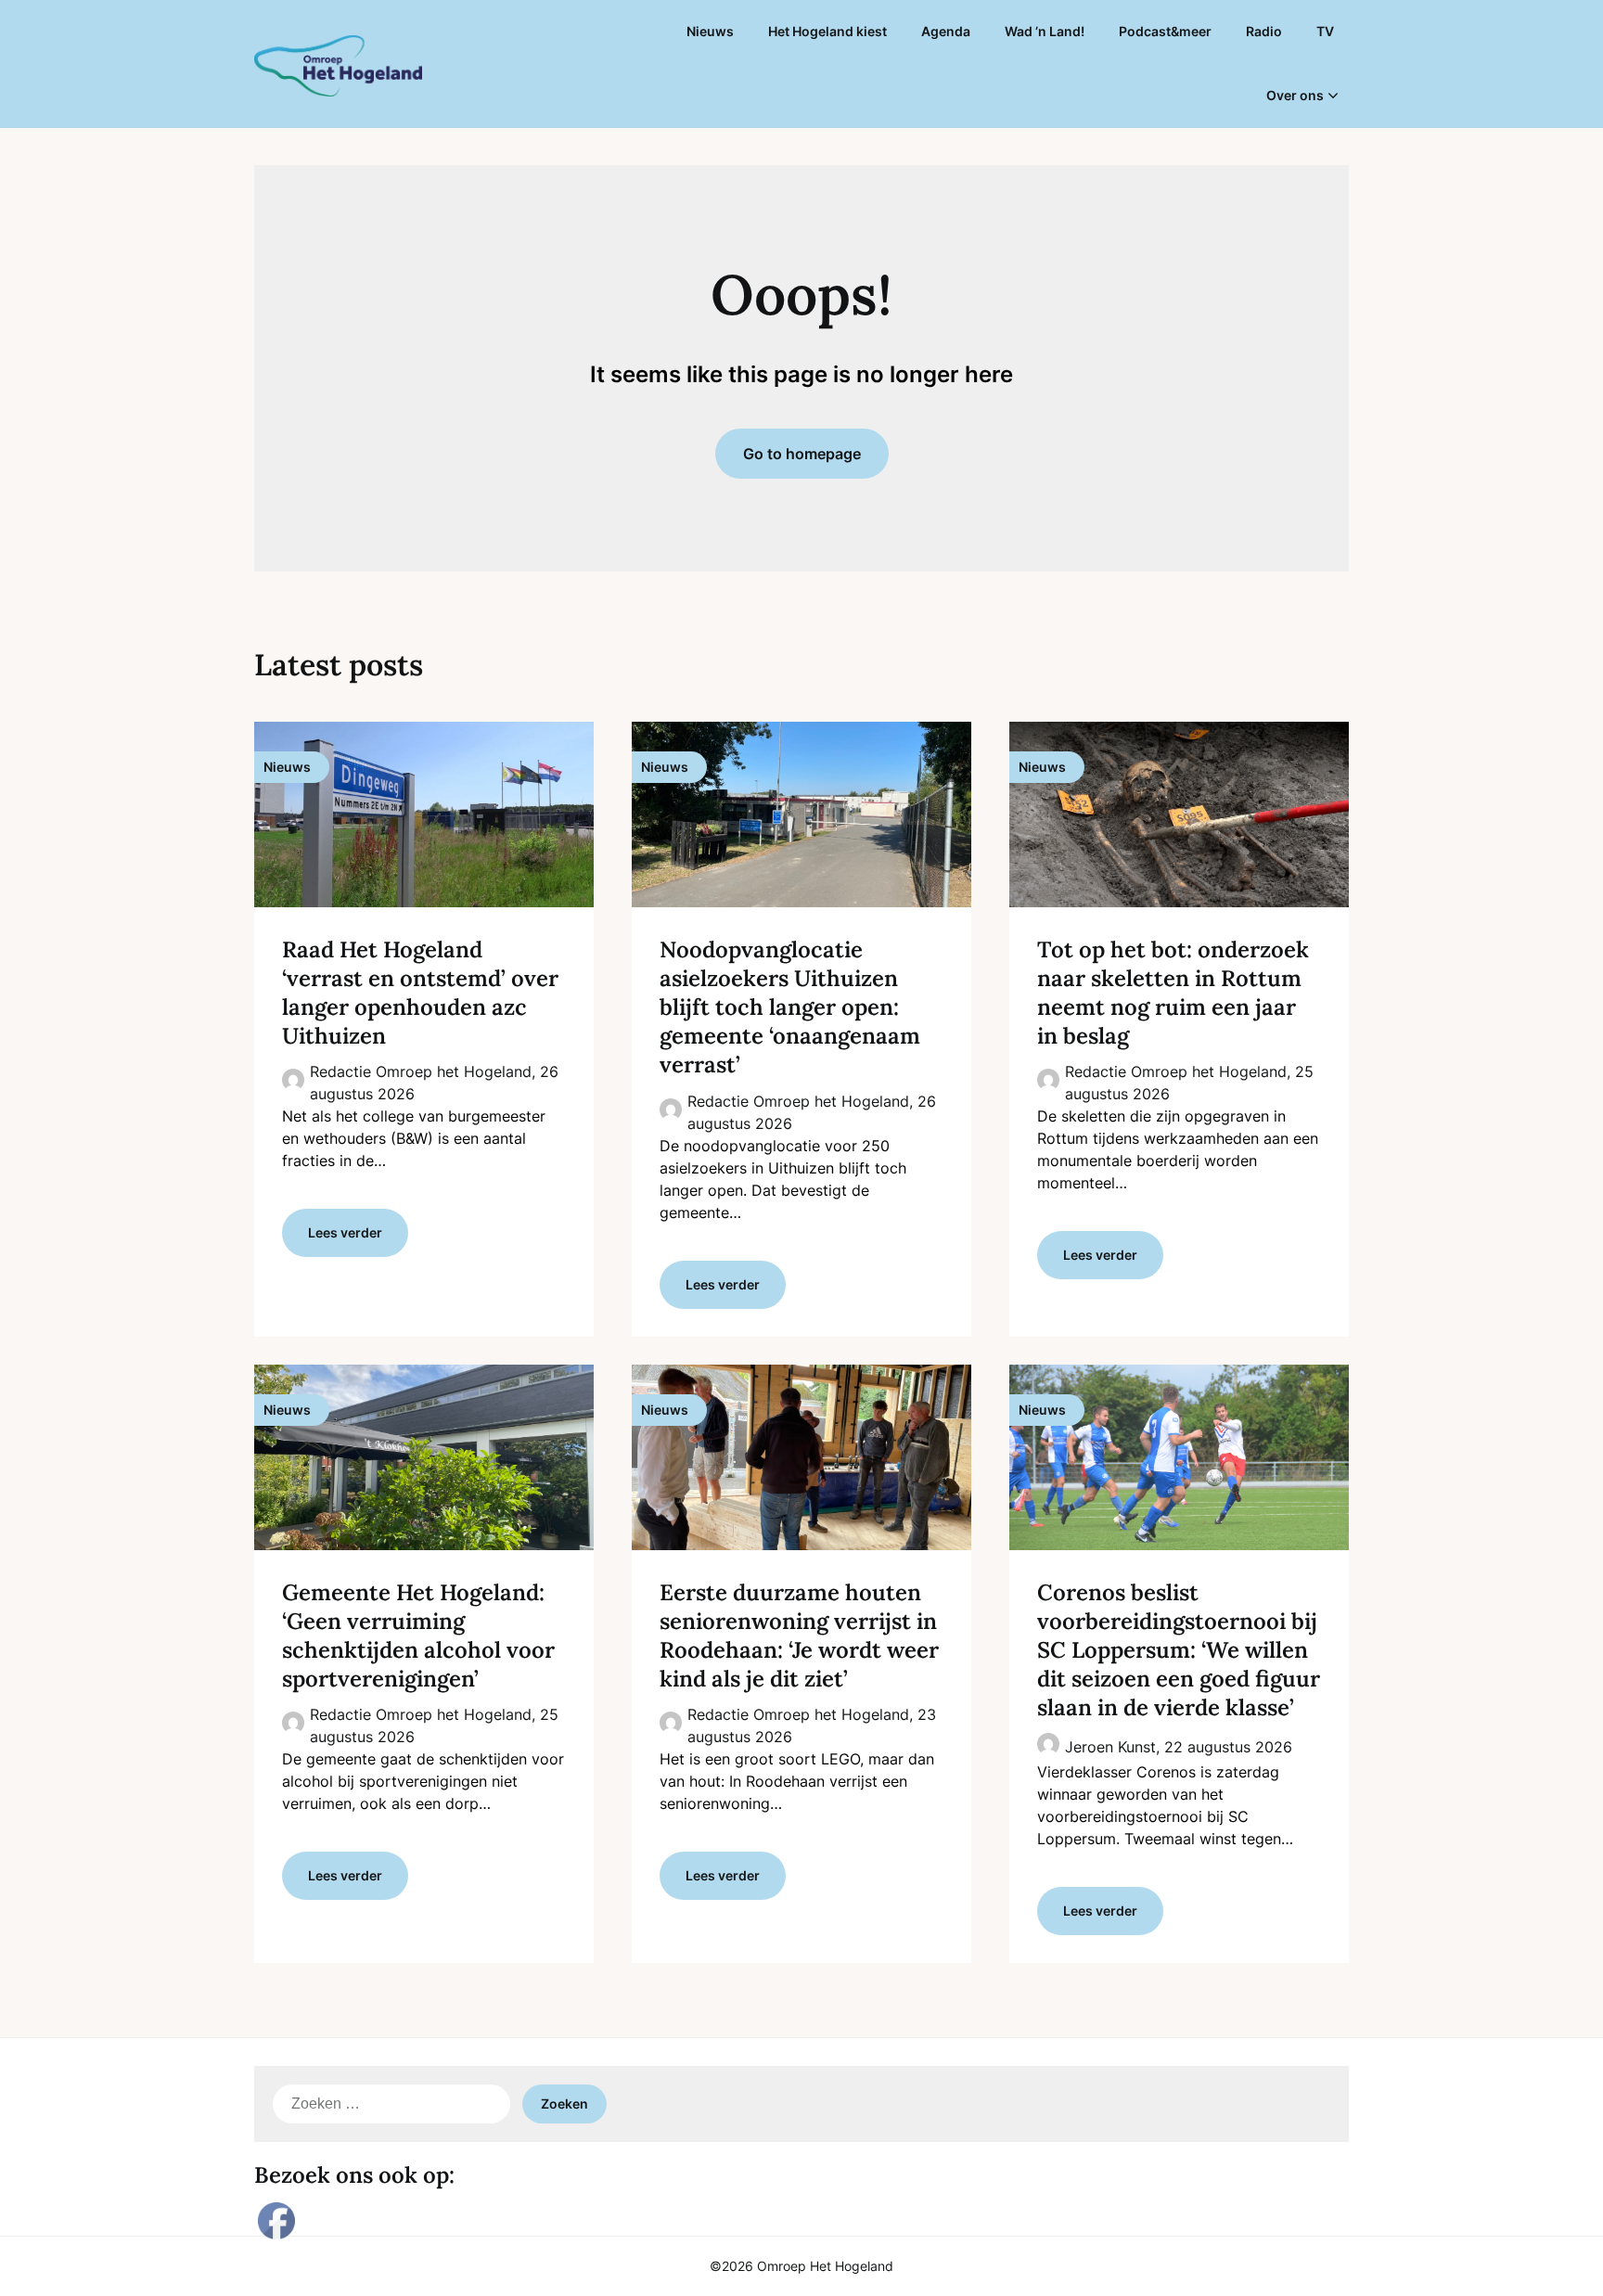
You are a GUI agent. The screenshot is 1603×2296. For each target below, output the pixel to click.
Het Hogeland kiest (827, 31)
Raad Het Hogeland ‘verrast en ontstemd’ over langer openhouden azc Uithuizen (420, 993)
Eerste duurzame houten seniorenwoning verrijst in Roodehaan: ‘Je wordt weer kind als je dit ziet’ (799, 1636)
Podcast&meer (1165, 31)
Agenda (946, 31)
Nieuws (710, 31)
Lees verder (345, 1232)
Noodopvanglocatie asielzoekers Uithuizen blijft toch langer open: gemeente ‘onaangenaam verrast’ (790, 1007)
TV (1325, 31)
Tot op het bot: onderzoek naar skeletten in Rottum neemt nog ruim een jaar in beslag (1173, 993)
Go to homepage (802, 454)
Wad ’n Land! (1045, 31)
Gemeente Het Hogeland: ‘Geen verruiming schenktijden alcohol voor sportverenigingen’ (418, 1636)
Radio (1264, 31)
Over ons (1295, 95)
